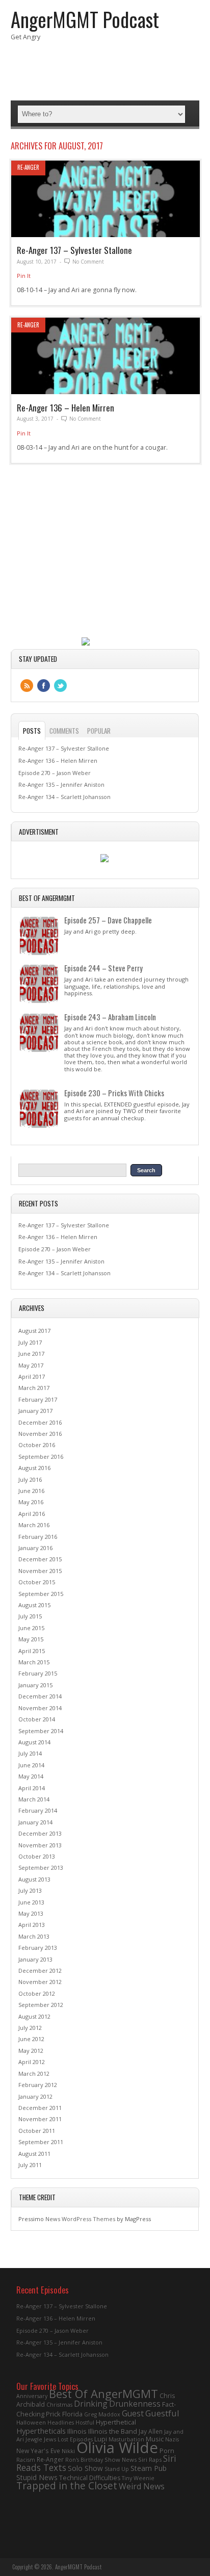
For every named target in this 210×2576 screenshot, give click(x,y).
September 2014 (41, 1731)
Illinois (77, 2431)
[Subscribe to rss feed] (27, 686)
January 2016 (35, 1548)
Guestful (162, 2413)
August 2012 (34, 2016)
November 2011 (40, 2119)
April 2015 (32, 1651)
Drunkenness (135, 2404)
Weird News (142, 2486)
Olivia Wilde (117, 2448)
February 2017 (38, 1399)
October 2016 (37, 1445)
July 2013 (30, 1890)
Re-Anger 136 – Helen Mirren (65, 408)
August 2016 (34, 1468)
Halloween (31, 2422)
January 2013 (35, 1959)
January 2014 (35, 1822)
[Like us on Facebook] (44, 686)
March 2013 (34, 1936)
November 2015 (40, 1571)
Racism (26, 2460)
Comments (64, 731)
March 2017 (34, 1388)
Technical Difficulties (90, 2478)
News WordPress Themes (80, 2219)
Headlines (61, 2423)
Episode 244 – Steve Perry (103, 968)
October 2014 (37, 1719)
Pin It (24, 276)
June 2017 (31, 1354)
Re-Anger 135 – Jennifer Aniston (61, 784)
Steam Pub (149, 2468)
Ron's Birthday (84, 2460)
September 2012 (41, 2005)
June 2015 (31, 1628)
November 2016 (40, 1434)
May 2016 (31, 1502)
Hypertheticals (41, 2431)
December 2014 (40, 1696)
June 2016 (31, 1491)
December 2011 (40, 2108)
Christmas (59, 2405)
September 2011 (41, 2142)
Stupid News (37, 2477)
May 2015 (31, 1639)
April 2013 (32, 1925)
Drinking (91, 2404)
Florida (72, 2414)
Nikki (68, 2451)
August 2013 (34, 1879)
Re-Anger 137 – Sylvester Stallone (74, 250)
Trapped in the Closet (67, 2486)
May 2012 (31, 2051)
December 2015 (40, 1559)
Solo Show (85, 2468)
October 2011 (37, 2131)
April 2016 (32, 1514)
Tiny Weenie (138, 2478)
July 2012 (30, 2028)
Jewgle (34, 2439)
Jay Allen (151, 2431)
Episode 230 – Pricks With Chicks (114, 1093)
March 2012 (34, 2073)
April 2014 (32, 1788)
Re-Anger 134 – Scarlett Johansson (64, 797)
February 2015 (38, 1673)
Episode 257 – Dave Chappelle (108, 920)
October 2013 (37, 1856)
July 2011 (30, 2165)
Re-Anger (28, 167)
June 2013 (31, 1902)
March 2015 (34, 1662)
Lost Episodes (75, 2439)
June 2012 (31, 2039)
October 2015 (37, 1582)
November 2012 (40, 1982)
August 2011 (34, 2154)
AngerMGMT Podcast (85, 19)
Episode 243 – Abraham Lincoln (110, 1017)
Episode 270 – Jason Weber (55, 773)
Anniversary (32, 2396)
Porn (167, 2451)
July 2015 (30, 1616)
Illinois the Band (113, 2431)
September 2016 (41, 1457)
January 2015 (35, 1685)
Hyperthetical (116, 2422)
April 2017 (32, 1376)
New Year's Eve (38, 2451)
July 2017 (30, 1342)
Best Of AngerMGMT (103, 2394)
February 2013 (38, 1948)
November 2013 (40, 1845)
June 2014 (31, 1765)
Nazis (172, 2439)
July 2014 (30, 1753)
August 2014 (34, 1742)
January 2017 (35, 1411)
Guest (133, 2413)
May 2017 (31, 1365)
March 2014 (34, 1799)
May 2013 (31, 1913)
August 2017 (34, 1331)
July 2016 (30, 1479)
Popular (99, 731)
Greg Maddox (102, 2414)
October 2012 (37, 1993)
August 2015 (34, 1605)
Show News (121, 2459)
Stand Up (117, 2469)
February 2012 (38, 2085)
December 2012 (40, 1970)
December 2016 (40, 1422)
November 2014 (40, 1708)
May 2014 (31, 1776)
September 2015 (41, 1594)
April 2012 (32, 2062)
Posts (32, 731)
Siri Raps (150, 2459)
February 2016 (38, 1537)
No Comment (88, 262)
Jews (50, 2439)
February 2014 (38, 1810)
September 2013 (41, 1867)
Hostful (85, 2423)
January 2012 (35, 2096)
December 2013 (40, 1833)
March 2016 (34, 1525)
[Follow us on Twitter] (60, 686)
